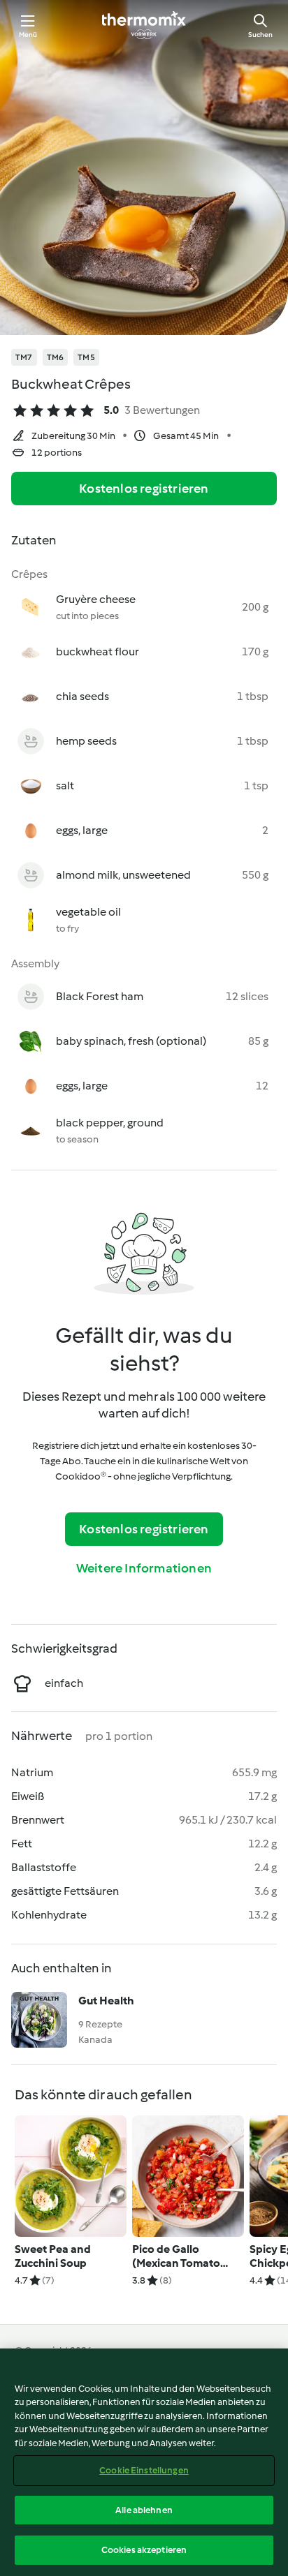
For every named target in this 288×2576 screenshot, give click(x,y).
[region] (144, 2462)
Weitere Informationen (144, 1568)
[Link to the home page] (144, 25)
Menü (28, 35)
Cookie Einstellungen (144, 2470)
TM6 (56, 357)
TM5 (86, 357)
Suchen (260, 35)
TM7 (24, 357)
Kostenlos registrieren (144, 489)
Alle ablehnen (144, 2510)
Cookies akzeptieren (144, 2550)
